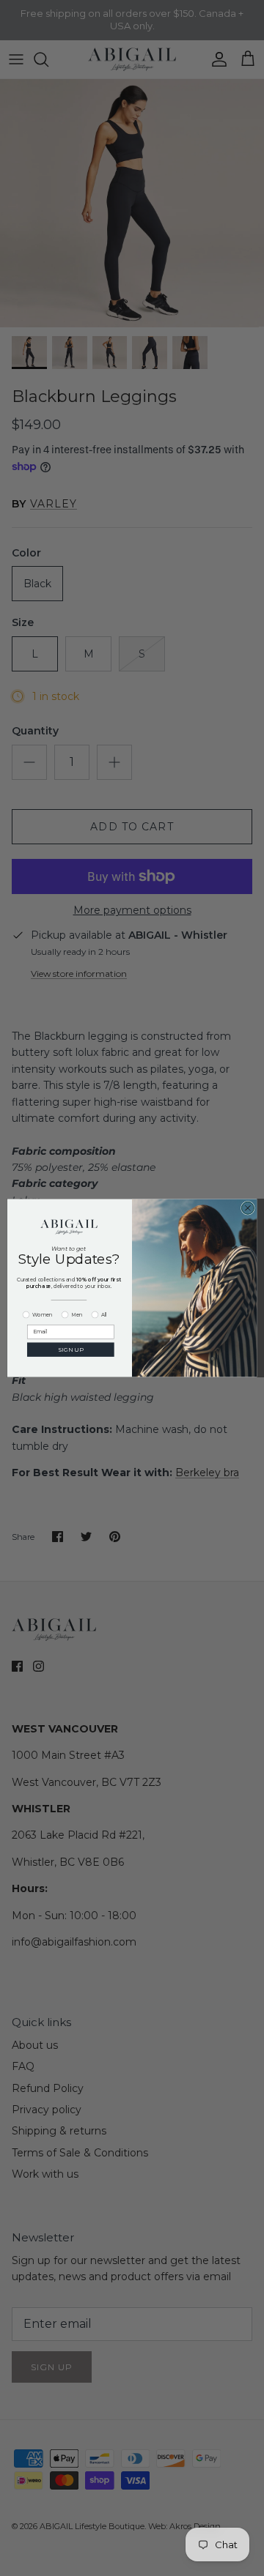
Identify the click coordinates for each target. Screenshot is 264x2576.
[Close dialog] (247, 1208)
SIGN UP (70, 1349)
